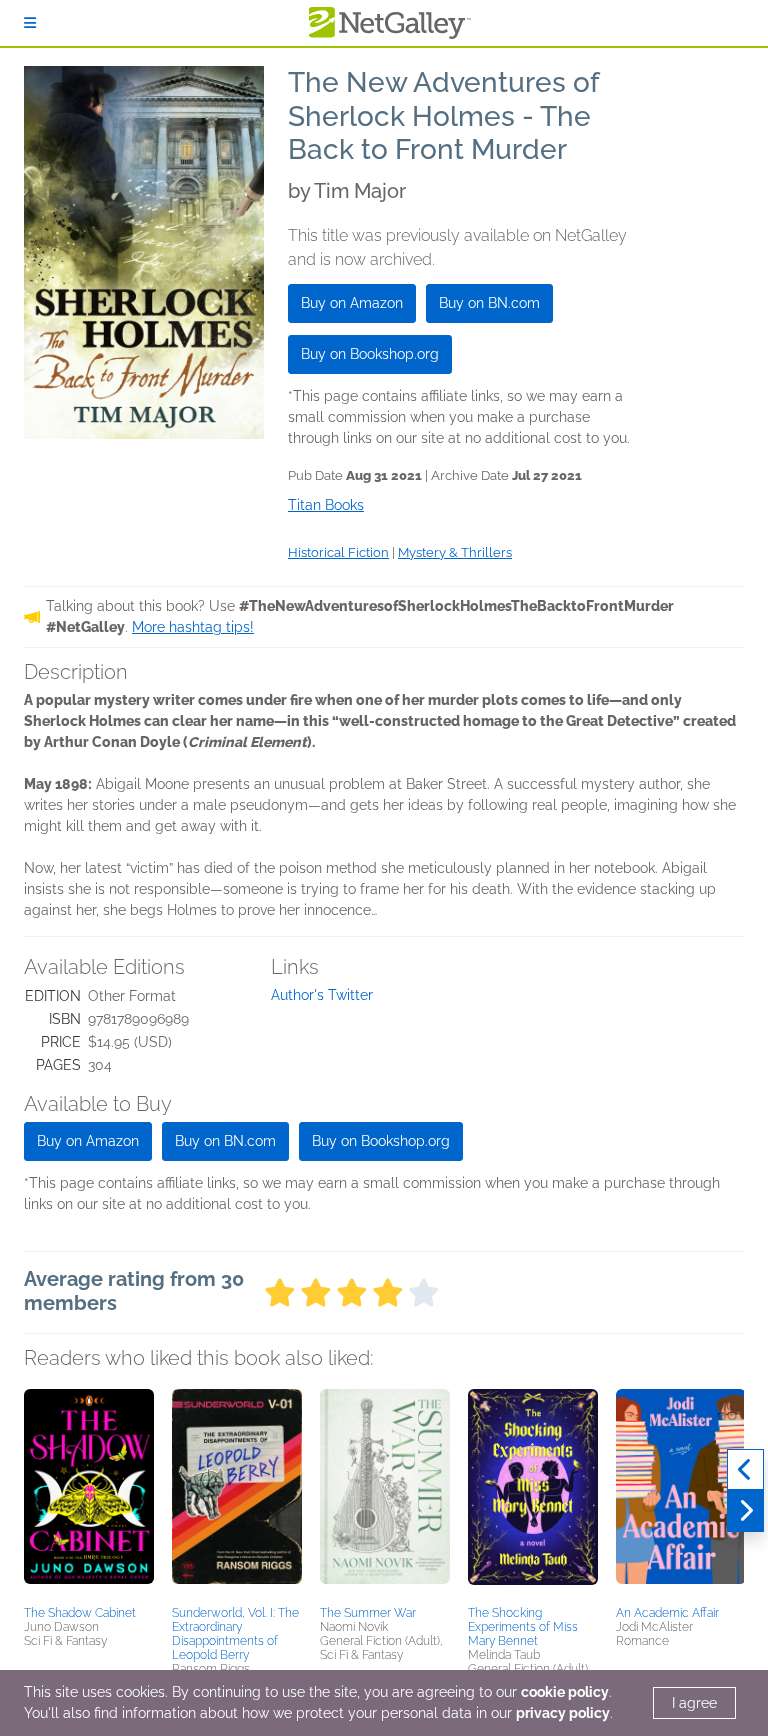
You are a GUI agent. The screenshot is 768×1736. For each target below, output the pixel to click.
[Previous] (745, 1470)
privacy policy (563, 1713)
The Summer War (368, 1613)
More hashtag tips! (193, 627)
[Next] (745, 1511)
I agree (694, 1703)
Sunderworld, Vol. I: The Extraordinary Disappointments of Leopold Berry (235, 1634)
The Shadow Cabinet (80, 1613)
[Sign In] (30, 23)
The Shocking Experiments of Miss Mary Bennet (523, 1627)
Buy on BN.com (489, 303)
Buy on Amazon (352, 303)
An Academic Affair (667, 1613)
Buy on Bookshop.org (370, 354)
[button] (89, 1494)
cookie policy (565, 1692)
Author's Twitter (322, 995)
